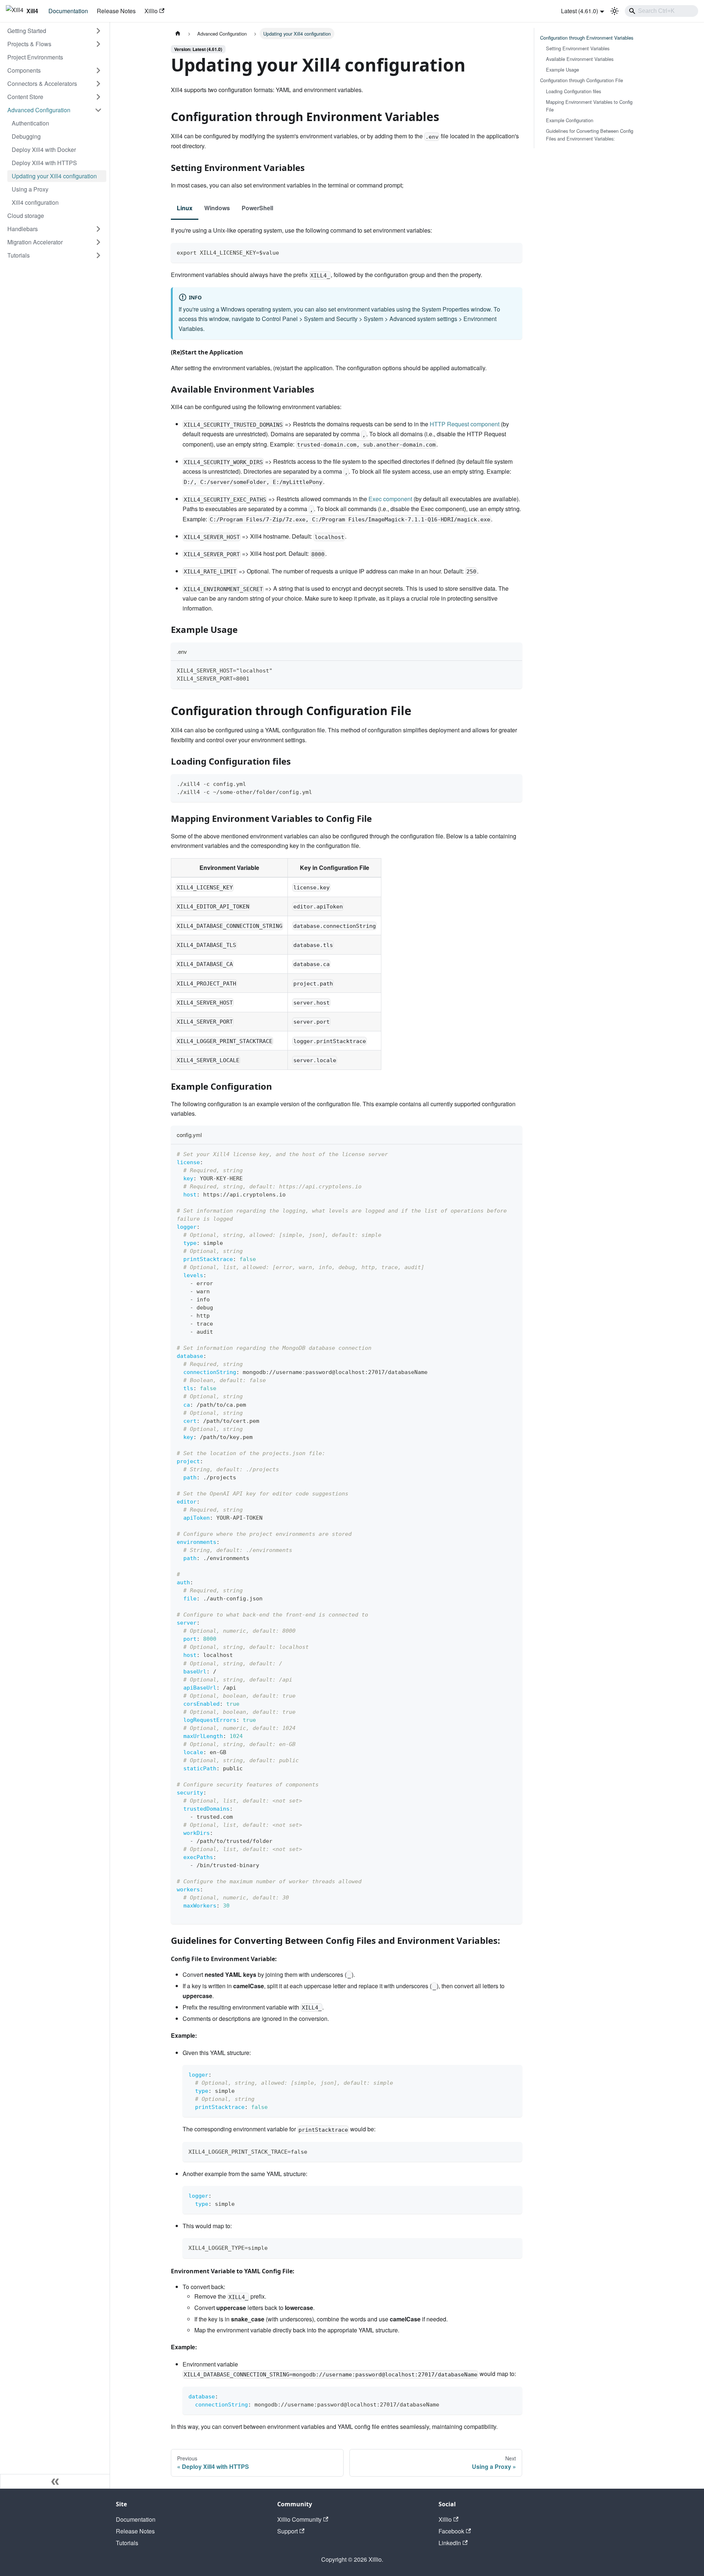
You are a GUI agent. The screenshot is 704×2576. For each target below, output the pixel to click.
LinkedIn (450, 2543)
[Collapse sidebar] (55, 2481)
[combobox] (661, 11)
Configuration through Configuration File (582, 80)
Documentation (68, 11)
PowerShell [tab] (257, 208)
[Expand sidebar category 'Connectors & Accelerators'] (98, 84)
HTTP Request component (465, 424)
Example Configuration (570, 120)
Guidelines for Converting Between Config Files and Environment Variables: (590, 135)
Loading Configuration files (573, 91)
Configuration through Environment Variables (587, 38)
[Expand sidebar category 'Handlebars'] (98, 229)
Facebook (451, 2531)
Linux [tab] (185, 208)
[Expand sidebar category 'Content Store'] (98, 97)
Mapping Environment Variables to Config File (589, 106)
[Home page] (178, 34)
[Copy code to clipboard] (513, 252)
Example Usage (562, 70)
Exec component (390, 499)
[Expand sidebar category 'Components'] (98, 70)
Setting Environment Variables (578, 48)
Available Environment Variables (580, 59)
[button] (55, 31)
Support (287, 2531)
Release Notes (116, 11)
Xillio (151, 11)
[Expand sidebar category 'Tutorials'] (98, 255)
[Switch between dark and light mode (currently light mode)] (615, 11)
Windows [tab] (217, 208)
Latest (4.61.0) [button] (580, 11)
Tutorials (127, 2543)
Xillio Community (299, 2519)
